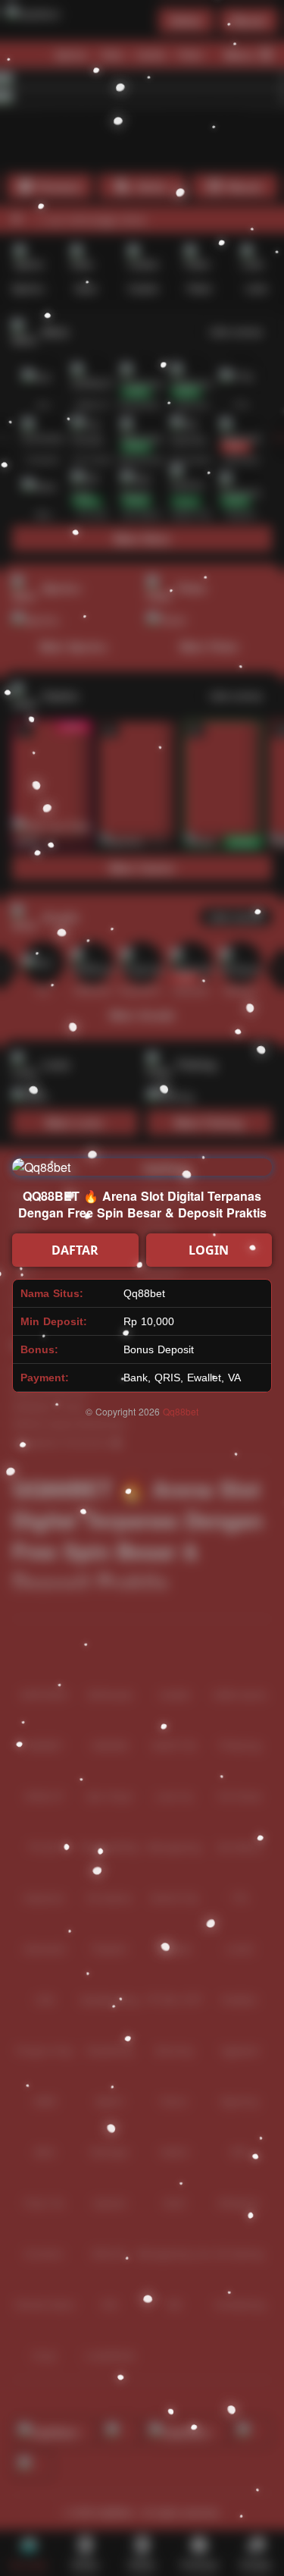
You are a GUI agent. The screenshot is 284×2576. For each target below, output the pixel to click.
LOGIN (209, 1250)
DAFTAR (75, 1250)
